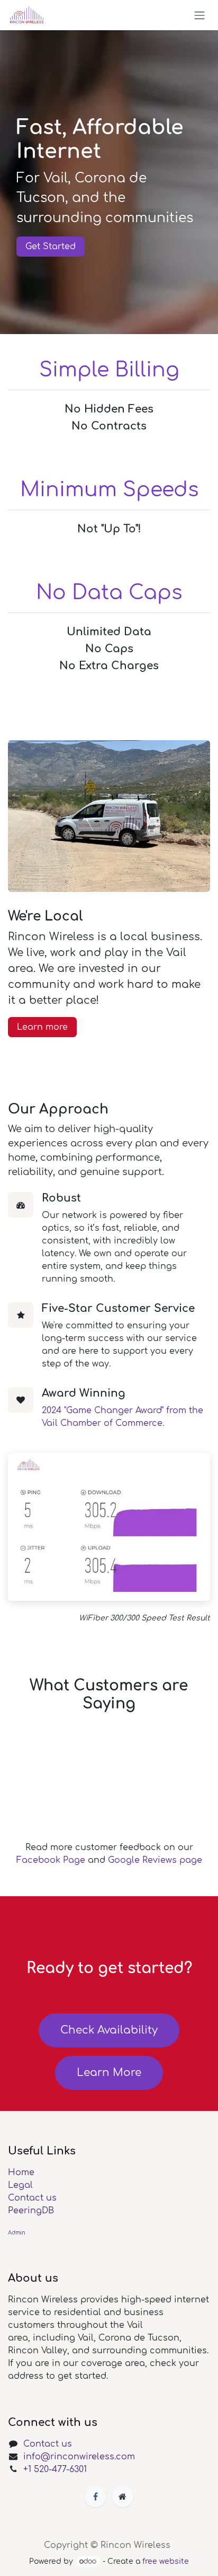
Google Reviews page (155, 1860)
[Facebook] (95, 2496)
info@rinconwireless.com (79, 2457)
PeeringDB (31, 2211)
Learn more (42, 1027)
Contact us (32, 2198)
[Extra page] (123, 2496)
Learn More (109, 2073)
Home (21, 2172)
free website (166, 2561)
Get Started (51, 247)
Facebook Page (51, 1860)
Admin (17, 2233)
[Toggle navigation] (199, 15)
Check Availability (109, 2030)
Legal (20, 2185)
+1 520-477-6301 (55, 2469)
